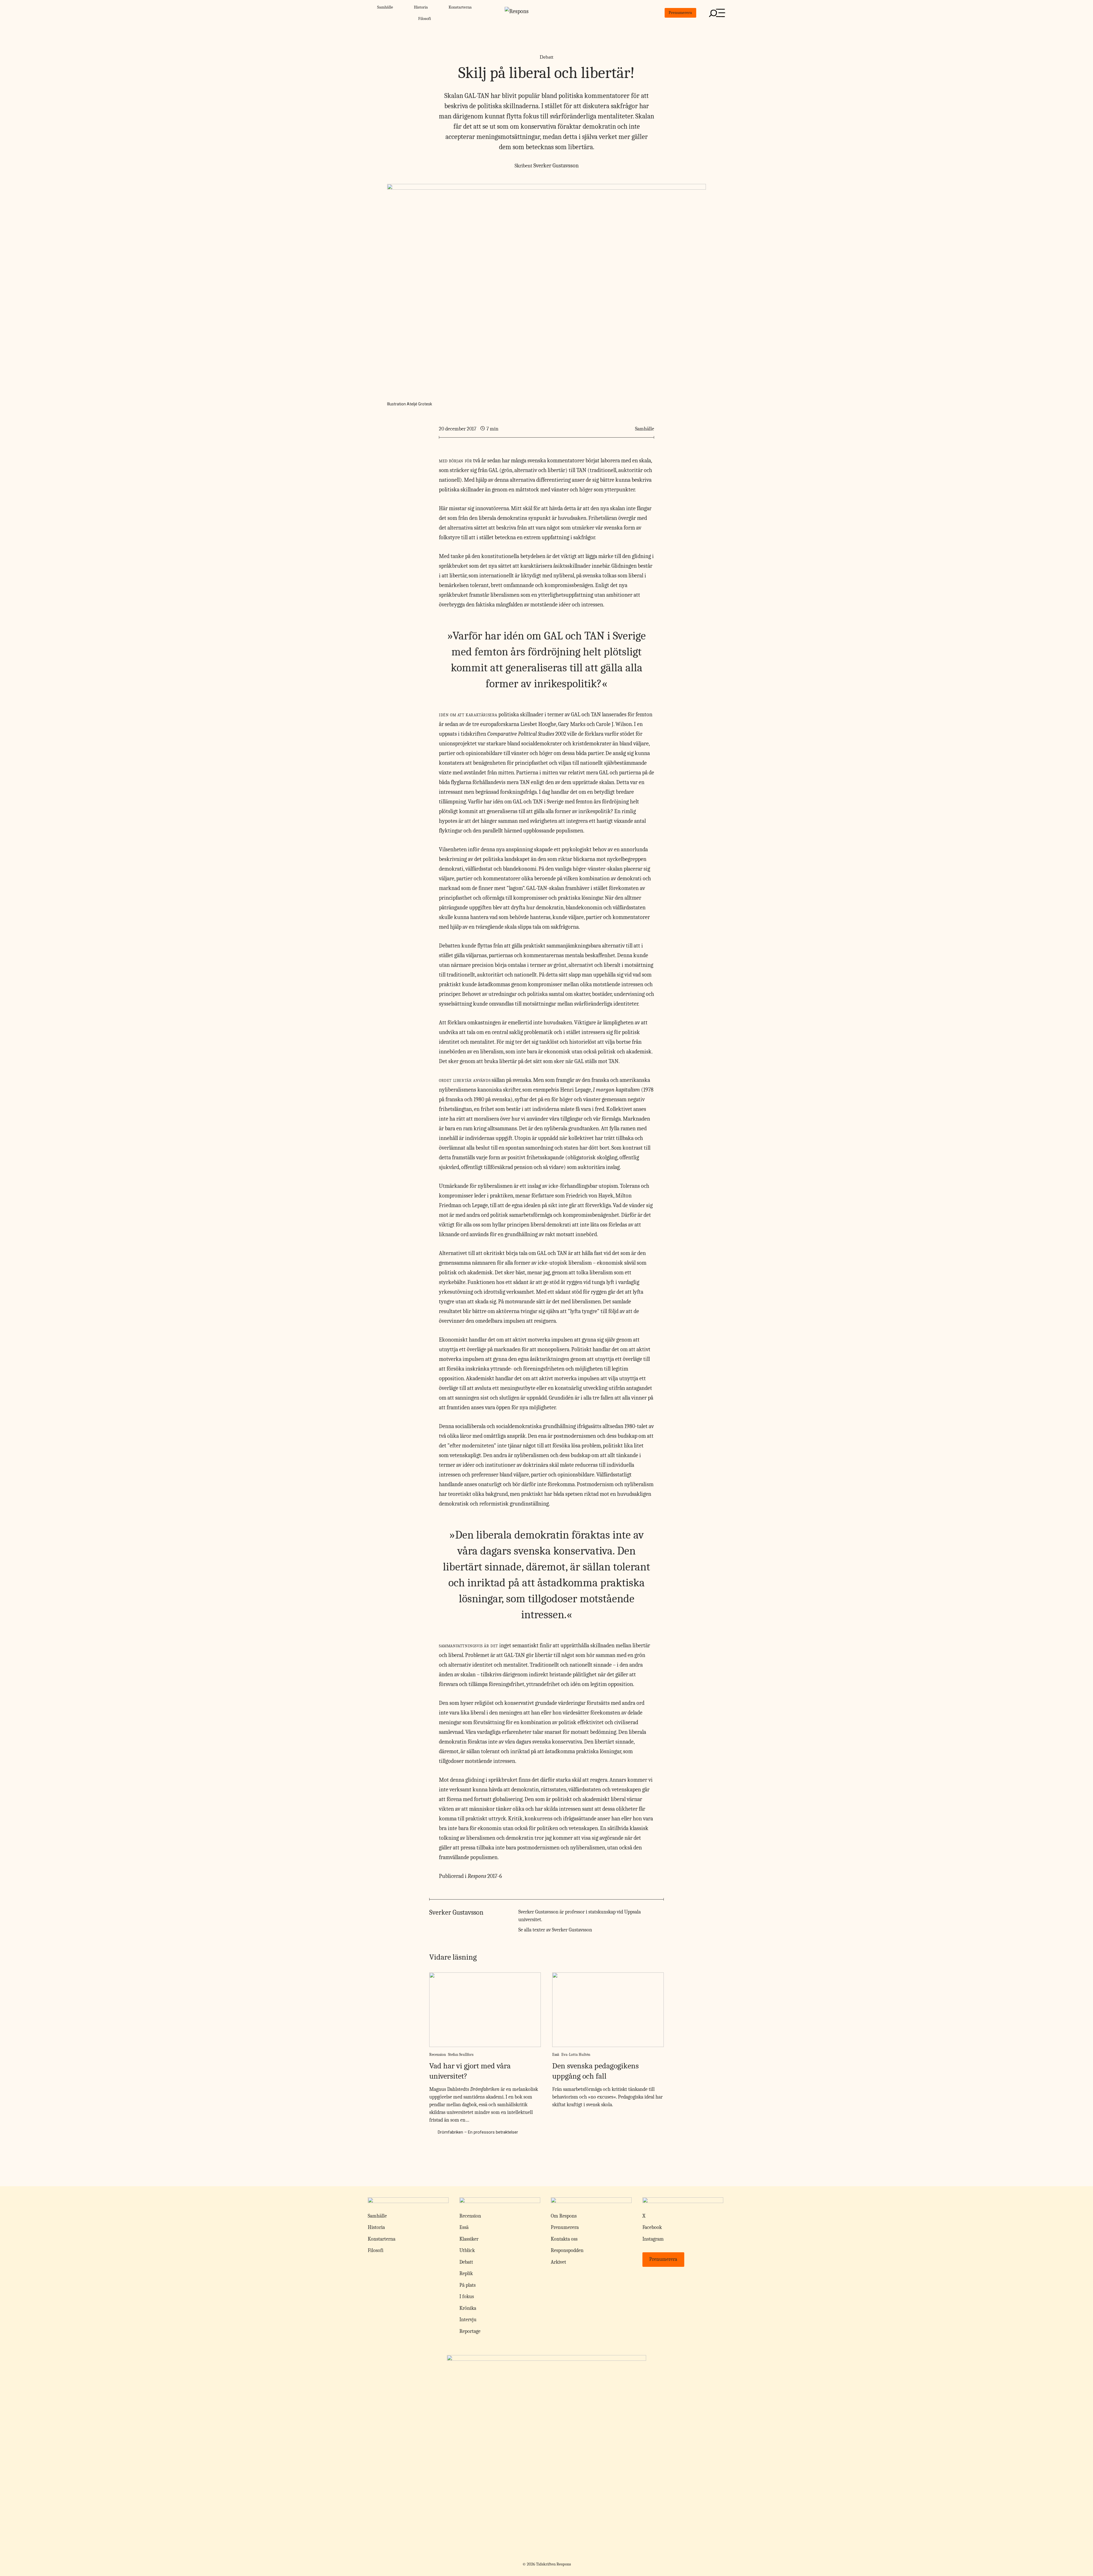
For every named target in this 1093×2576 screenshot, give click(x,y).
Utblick (467, 2250)
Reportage (470, 2331)
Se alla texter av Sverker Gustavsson (555, 1930)
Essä (556, 2055)
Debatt (546, 57)
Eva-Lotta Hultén (576, 2055)
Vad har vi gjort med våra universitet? (470, 2071)
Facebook (652, 2227)
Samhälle (385, 7)
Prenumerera (680, 13)
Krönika (468, 2308)
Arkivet (558, 2262)
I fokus (467, 2297)
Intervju (468, 2320)
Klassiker (469, 2239)
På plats (468, 2285)
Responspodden (567, 2250)
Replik (466, 2274)
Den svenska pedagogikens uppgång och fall (595, 2071)
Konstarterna (460, 7)
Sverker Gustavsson (556, 166)
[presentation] (485, 2010)
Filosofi (425, 19)
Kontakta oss (564, 2239)
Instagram (653, 2239)
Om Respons (564, 2216)
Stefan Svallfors (461, 2055)
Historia (421, 7)
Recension (438, 2055)
